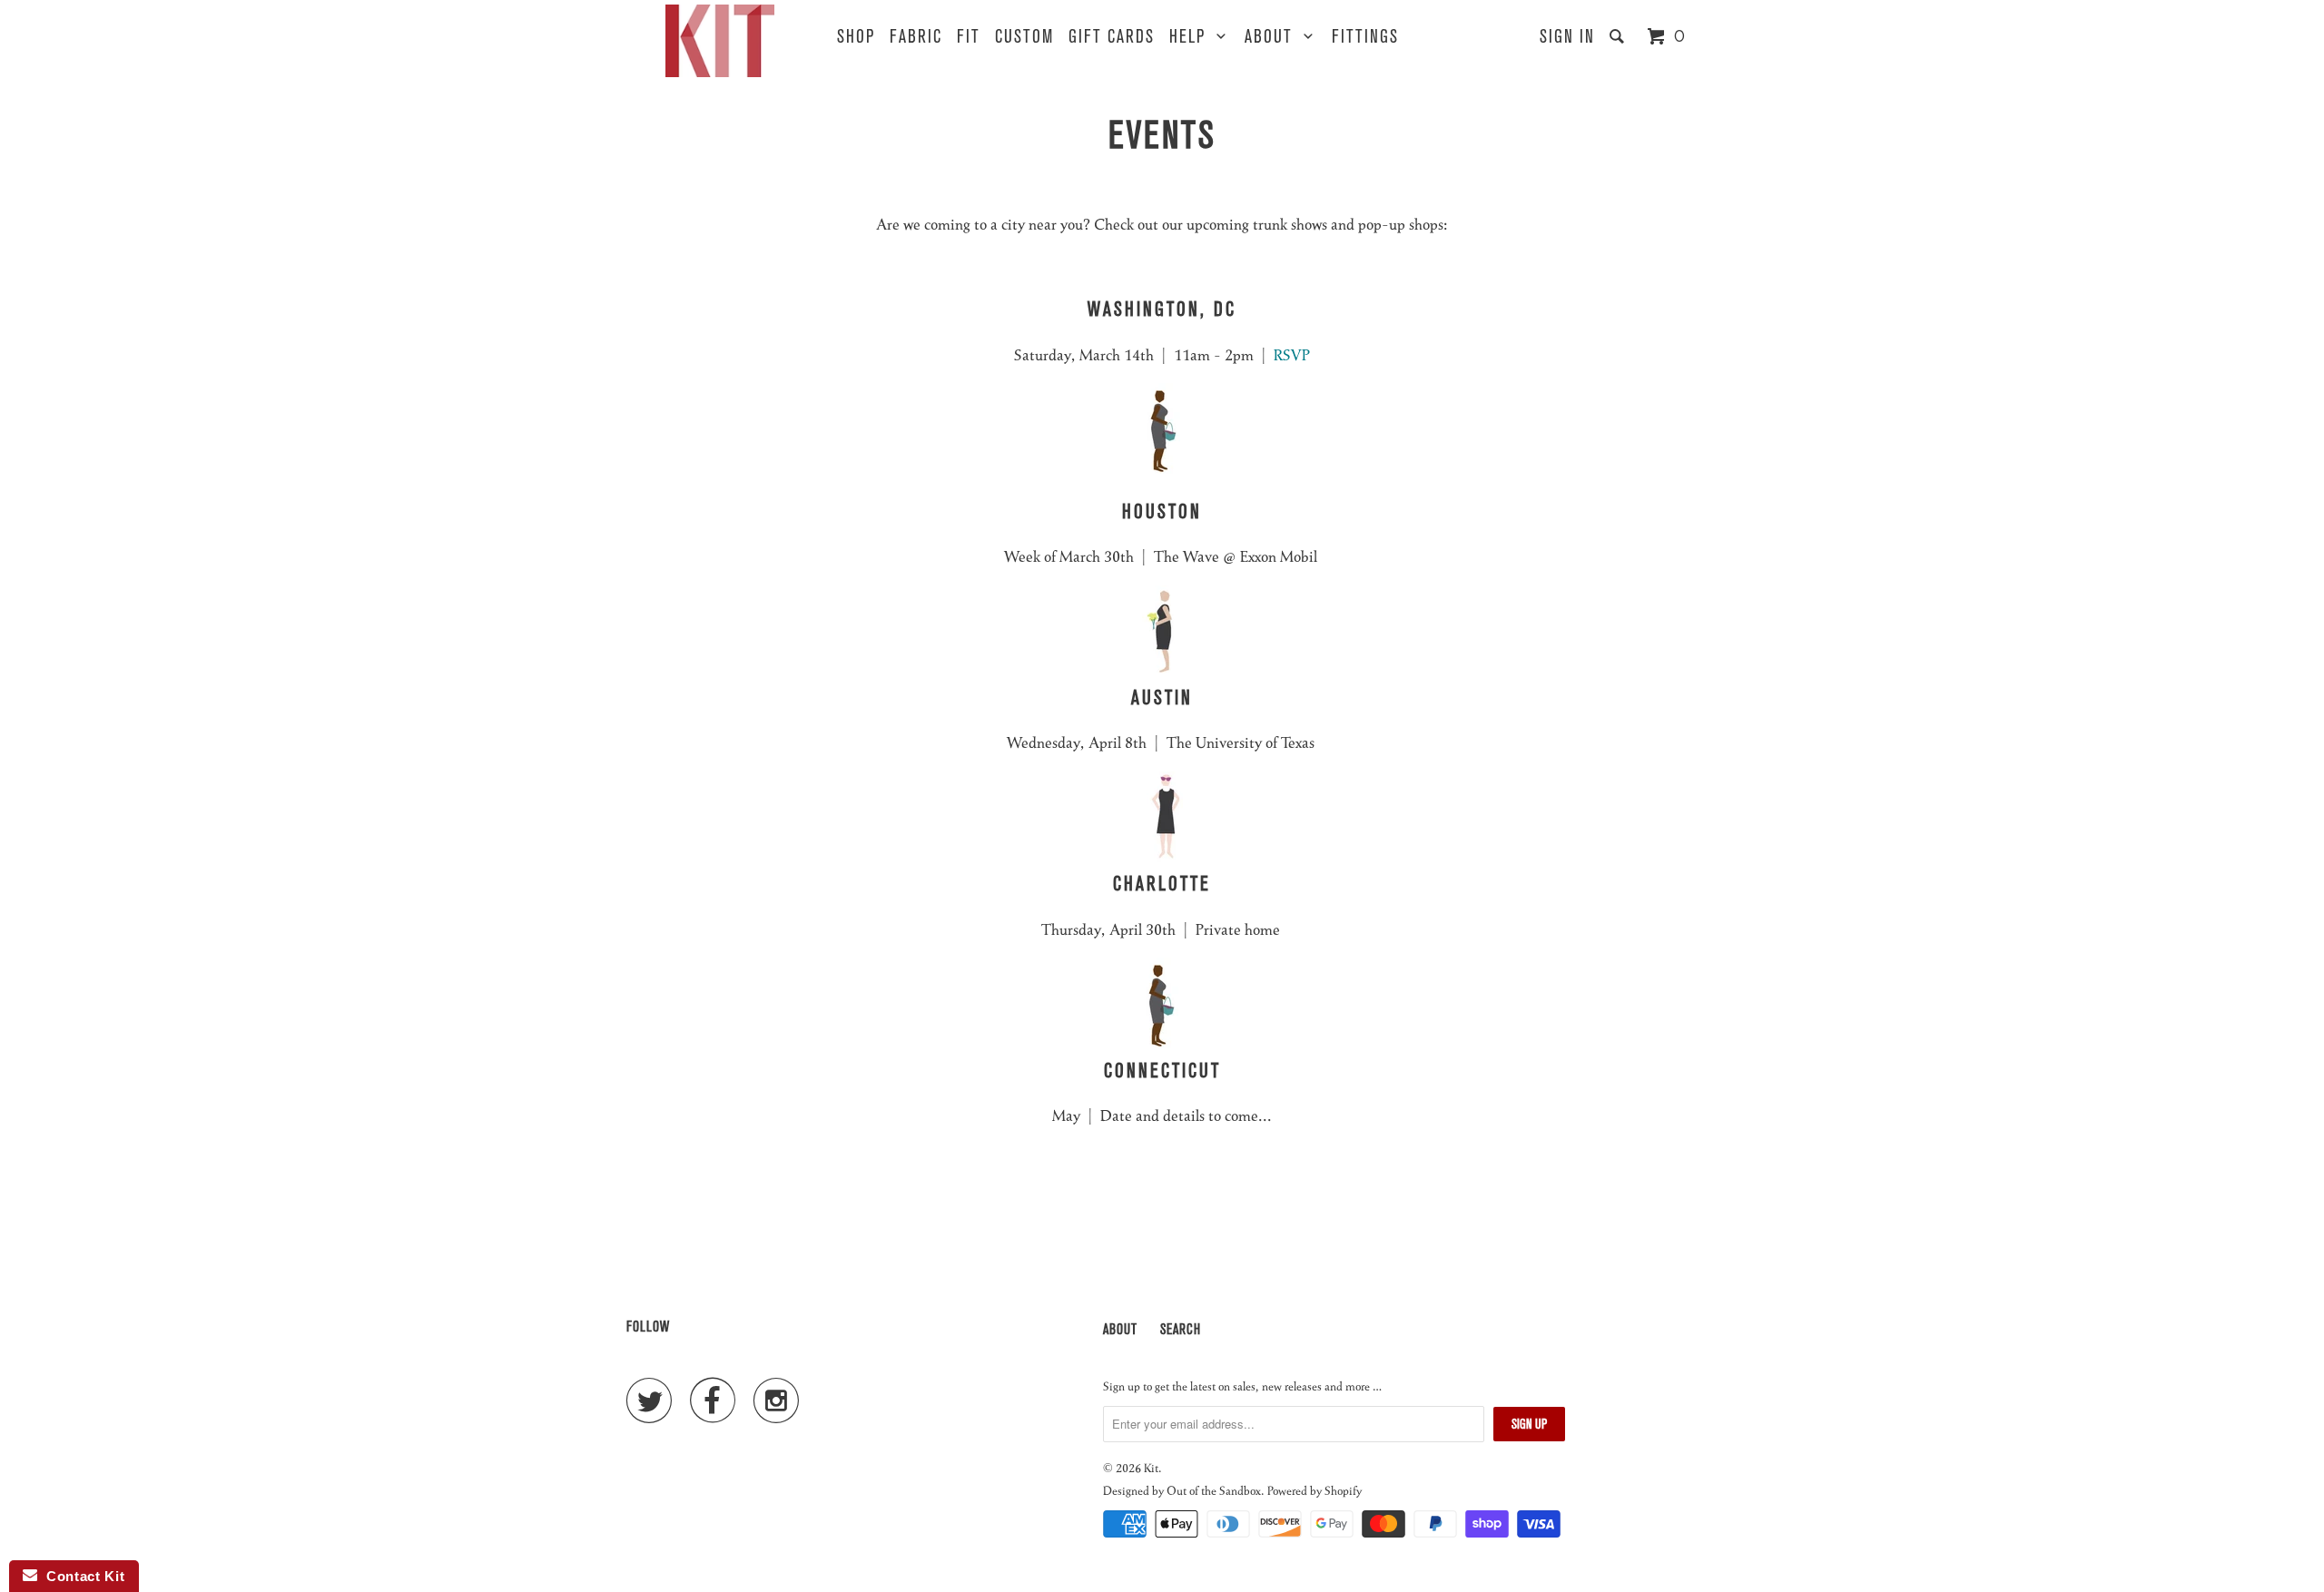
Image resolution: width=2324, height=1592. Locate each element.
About (1274, 37)
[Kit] (720, 41)
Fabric (916, 37)
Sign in (1567, 37)
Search (1181, 1329)
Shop (856, 37)
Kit (1151, 1467)
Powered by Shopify (1315, 1490)
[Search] (1620, 37)
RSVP (1292, 354)
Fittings (1365, 37)
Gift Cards (1112, 37)
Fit (969, 37)
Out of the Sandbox (1214, 1490)
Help (1193, 37)
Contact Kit (81, 1576)
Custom (1024, 37)
